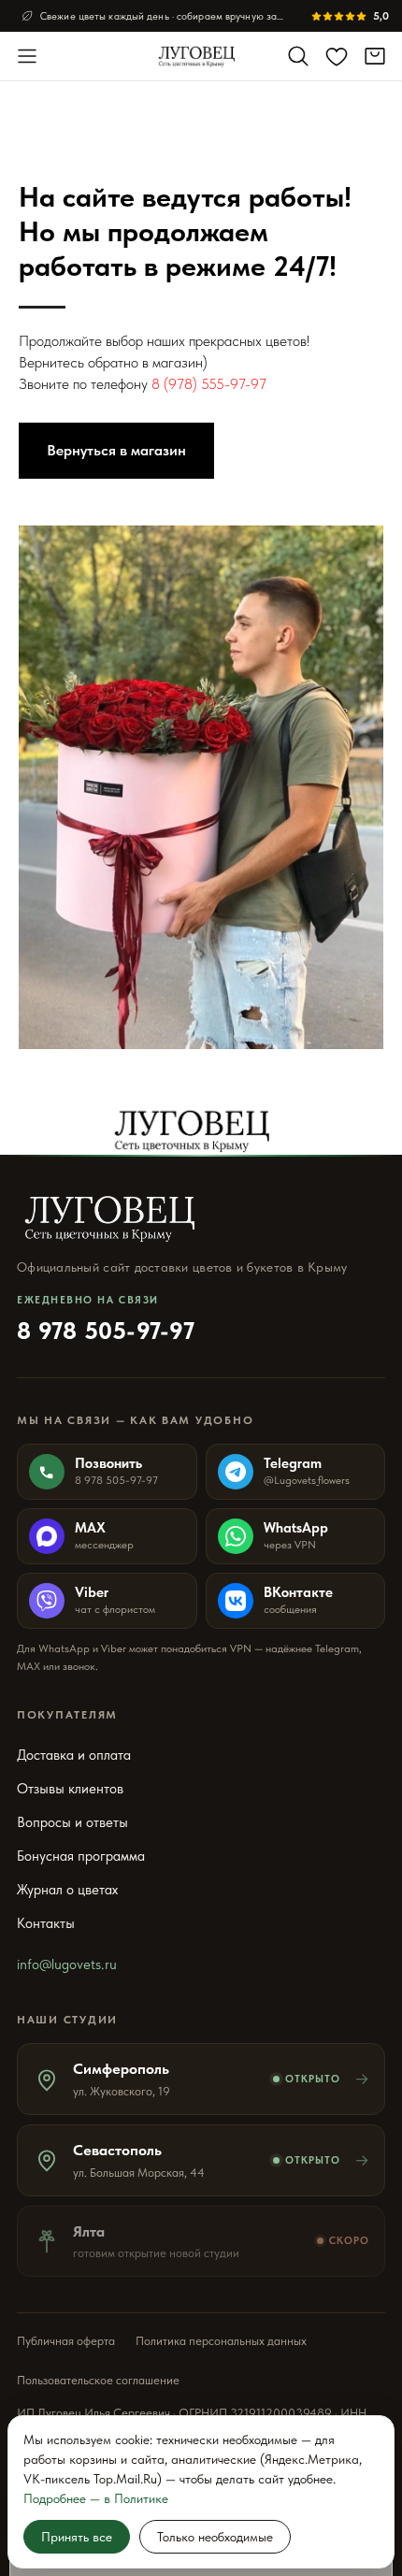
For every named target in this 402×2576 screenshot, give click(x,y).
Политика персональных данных (221, 2341)
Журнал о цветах (67, 1890)
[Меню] (27, 56)
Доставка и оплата (74, 1755)
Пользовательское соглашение (98, 2380)
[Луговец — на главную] (201, 56)
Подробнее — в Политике (96, 2498)
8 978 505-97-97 (106, 1319)
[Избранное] (337, 56)
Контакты (46, 1923)
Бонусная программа (81, 1856)
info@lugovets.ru (67, 1964)
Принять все (77, 2537)
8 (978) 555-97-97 (209, 384)
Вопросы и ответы (72, 1822)
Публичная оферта (66, 2341)
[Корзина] (375, 56)
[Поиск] (298, 56)
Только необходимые (215, 2537)
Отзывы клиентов (70, 1789)
